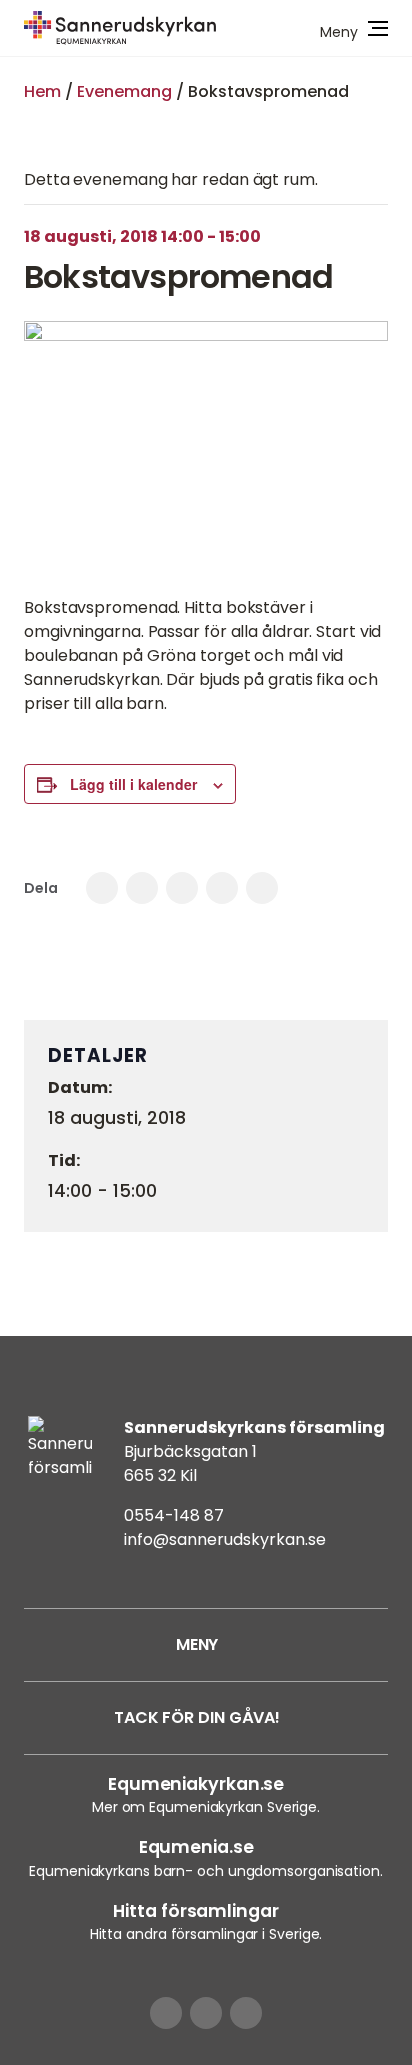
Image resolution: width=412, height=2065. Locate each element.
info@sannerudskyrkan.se (225, 1539)
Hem (42, 91)
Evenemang (124, 91)
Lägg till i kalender (133, 784)
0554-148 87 (174, 1515)
